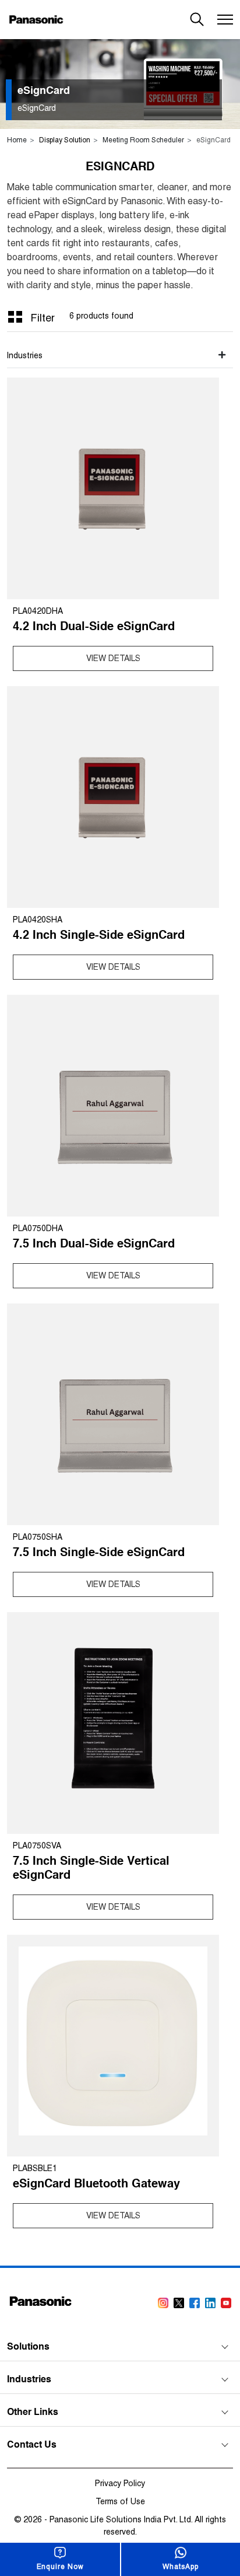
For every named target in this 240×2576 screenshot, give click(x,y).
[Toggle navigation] (224, 20)
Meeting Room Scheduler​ (143, 140)
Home (17, 140)
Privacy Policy (120, 2483)
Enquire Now (60, 2567)
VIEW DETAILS (113, 658)
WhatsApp (180, 2567)
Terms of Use (120, 2501)
